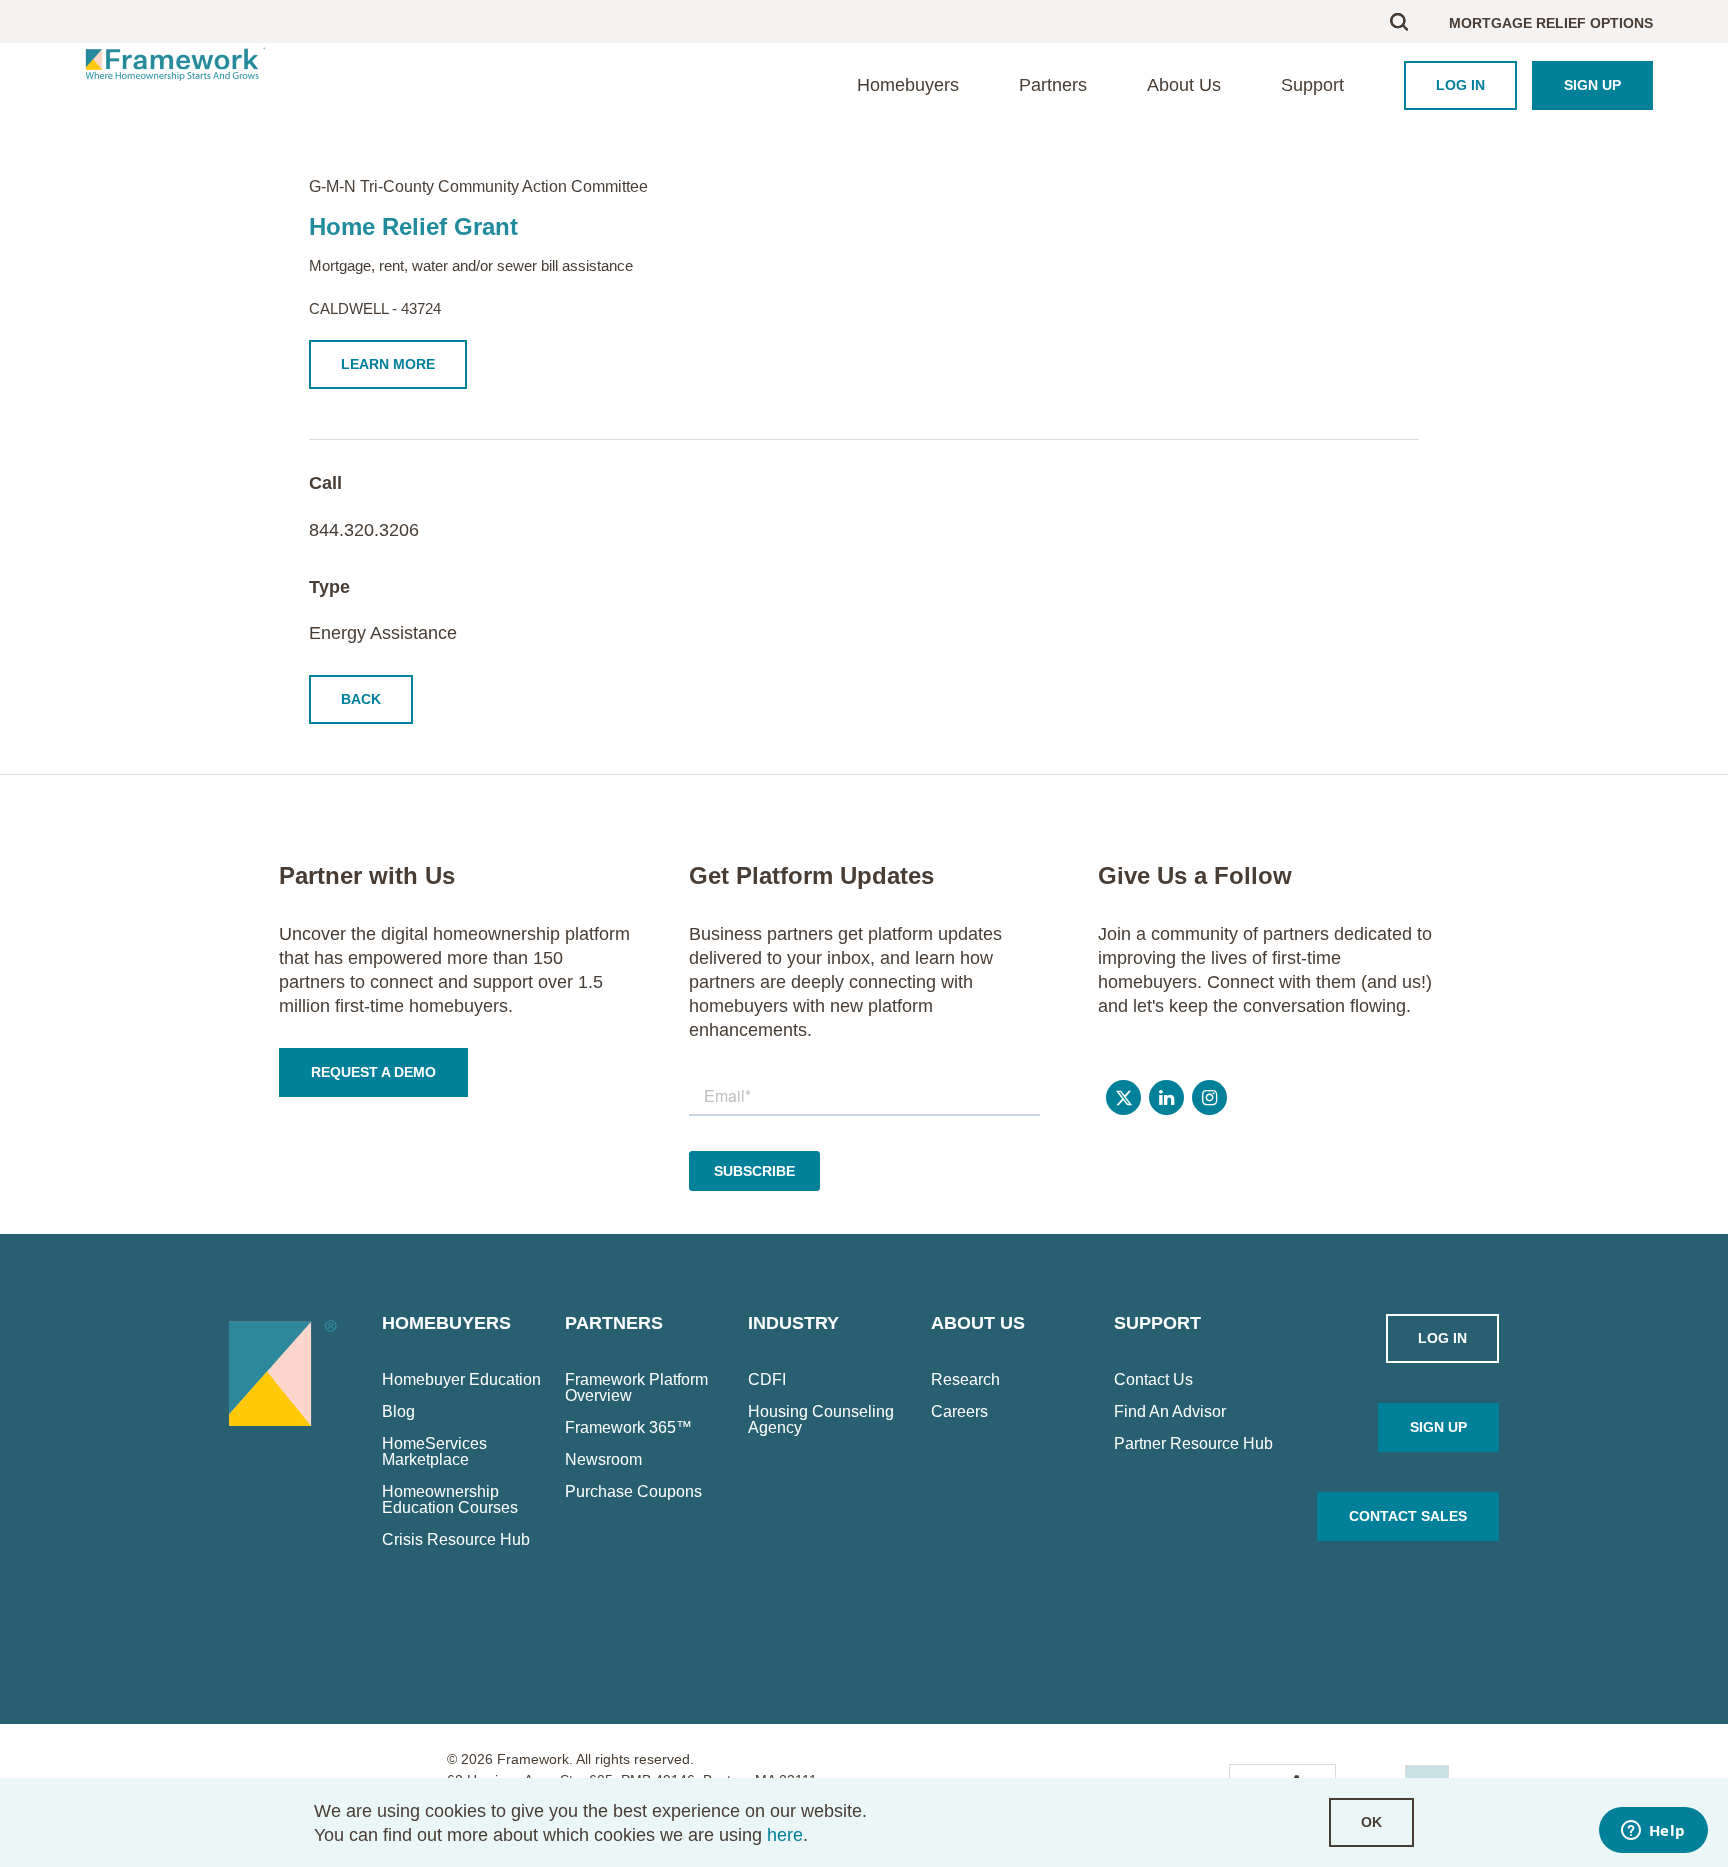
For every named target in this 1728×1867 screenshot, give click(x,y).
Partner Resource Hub (1193, 1444)
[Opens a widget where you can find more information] (1653, 1832)
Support (1312, 85)
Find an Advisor (1170, 1412)
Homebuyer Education (461, 1380)
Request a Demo (373, 1072)
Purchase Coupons (633, 1492)
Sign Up (1592, 85)
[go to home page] (175, 63)
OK (1371, 1822)
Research (965, 1380)
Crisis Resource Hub (456, 1540)
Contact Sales (1408, 1516)
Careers (959, 1412)
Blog (398, 1412)
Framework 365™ (628, 1428)
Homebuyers (908, 85)
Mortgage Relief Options (1551, 23)
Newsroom (603, 1460)
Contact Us (1153, 1380)
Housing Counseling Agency (821, 1420)
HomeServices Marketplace (434, 1452)
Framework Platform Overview (636, 1388)
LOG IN (1460, 85)
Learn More (388, 364)
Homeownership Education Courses (450, 1500)
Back (361, 699)
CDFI (767, 1380)
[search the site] (1419, 21)
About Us (1184, 85)
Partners (1053, 85)
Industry (793, 1323)
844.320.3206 (364, 530)
